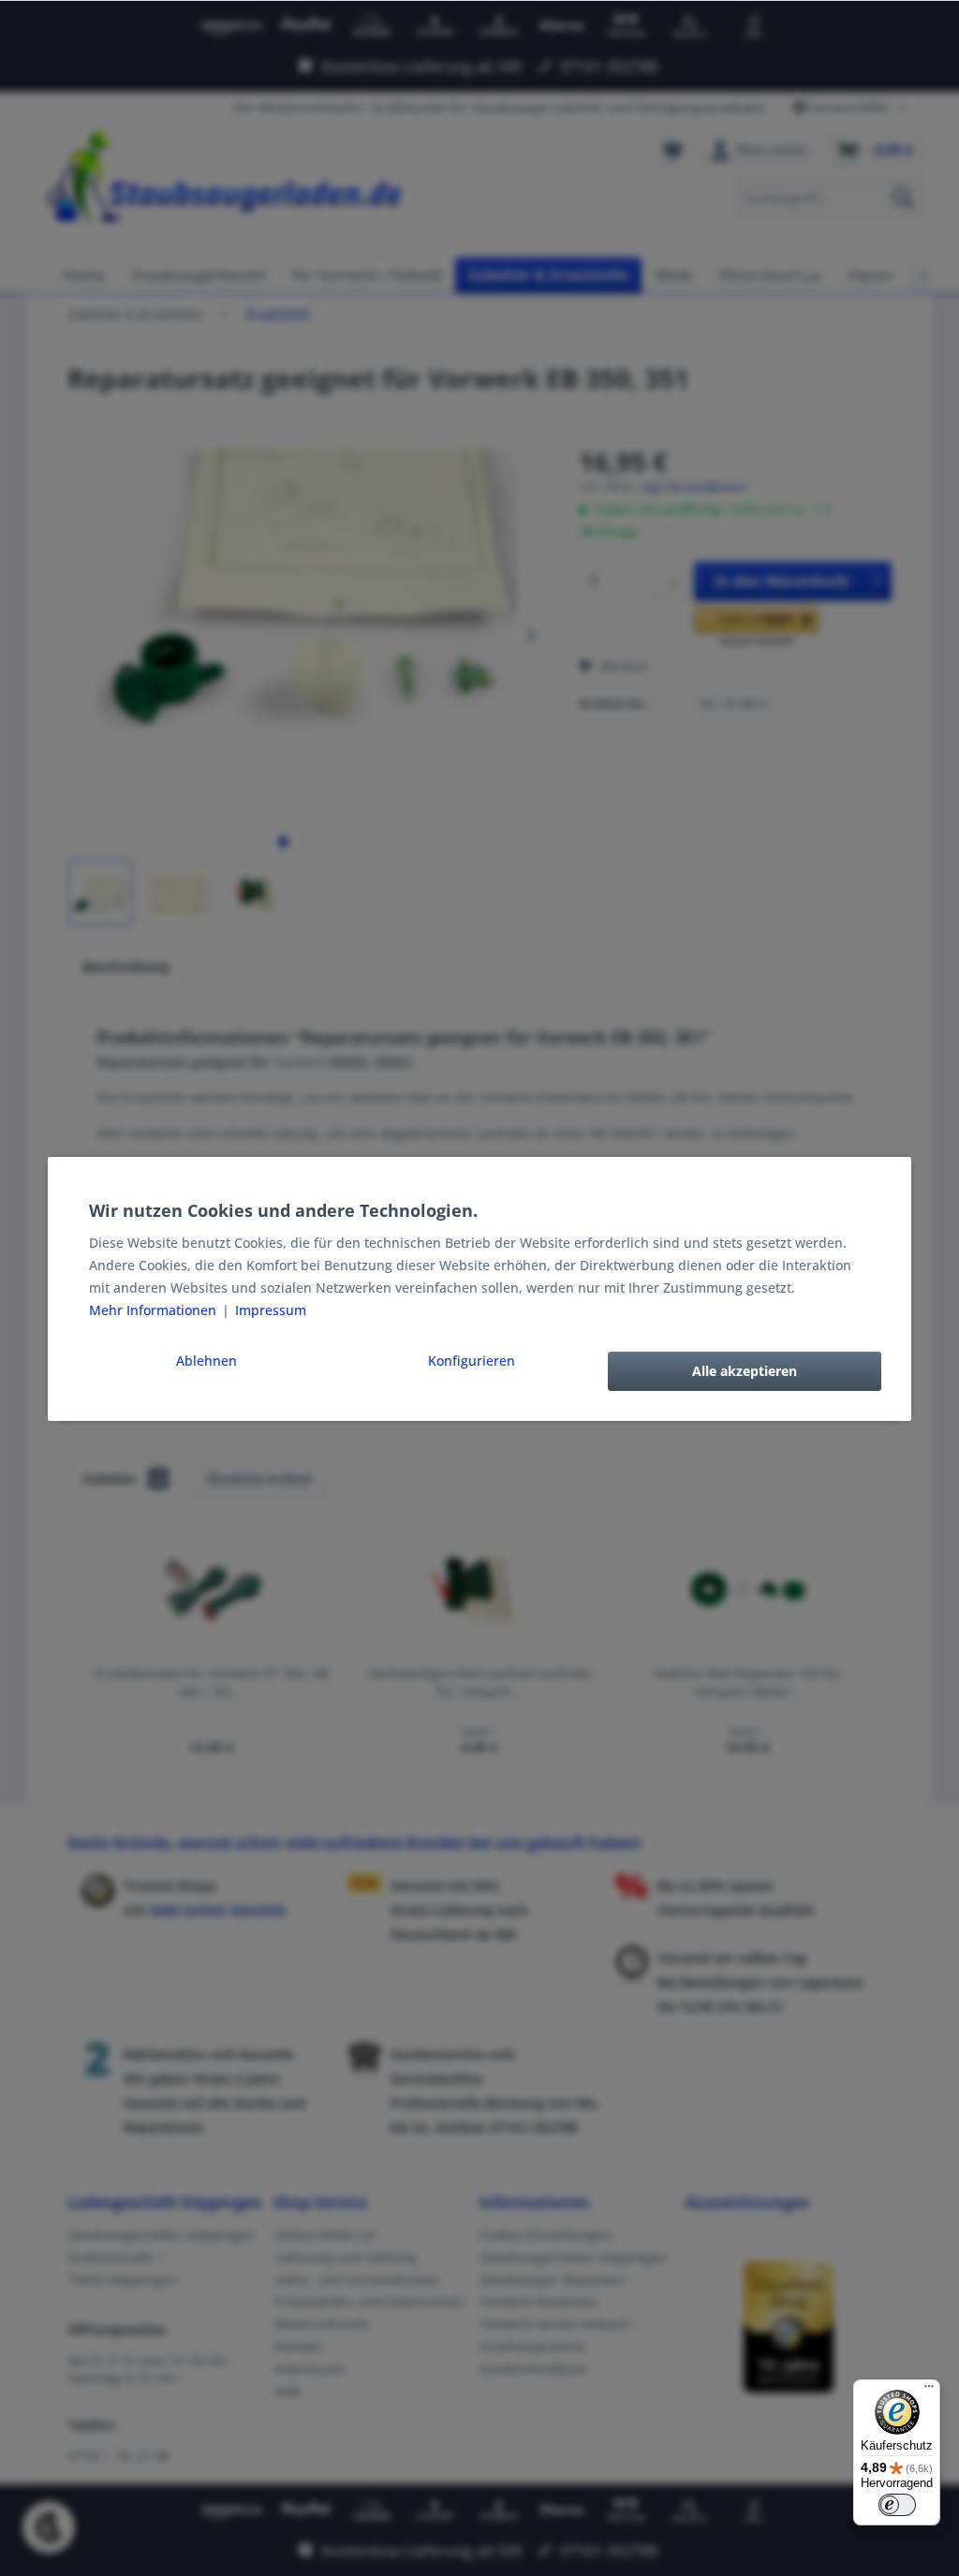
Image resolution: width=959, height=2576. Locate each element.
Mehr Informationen (155, 1310)
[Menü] (929, 2391)
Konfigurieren (472, 1361)
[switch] (897, 2505)
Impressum (271, 1310)
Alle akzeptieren (745, 1371)
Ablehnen (207, 1361)
